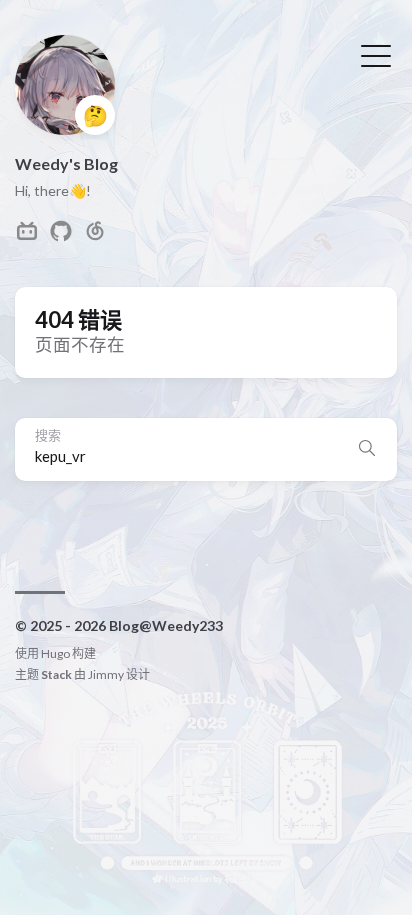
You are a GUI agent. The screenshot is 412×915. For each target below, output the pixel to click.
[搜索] (367, 449)
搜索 (48, 435)
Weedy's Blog (66, 163)
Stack (56, 674)
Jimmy (106, 674)
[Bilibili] (27, 236)
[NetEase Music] (95, 236)
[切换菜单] (376, 54)
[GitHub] (61, 236)
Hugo (55, 653)
